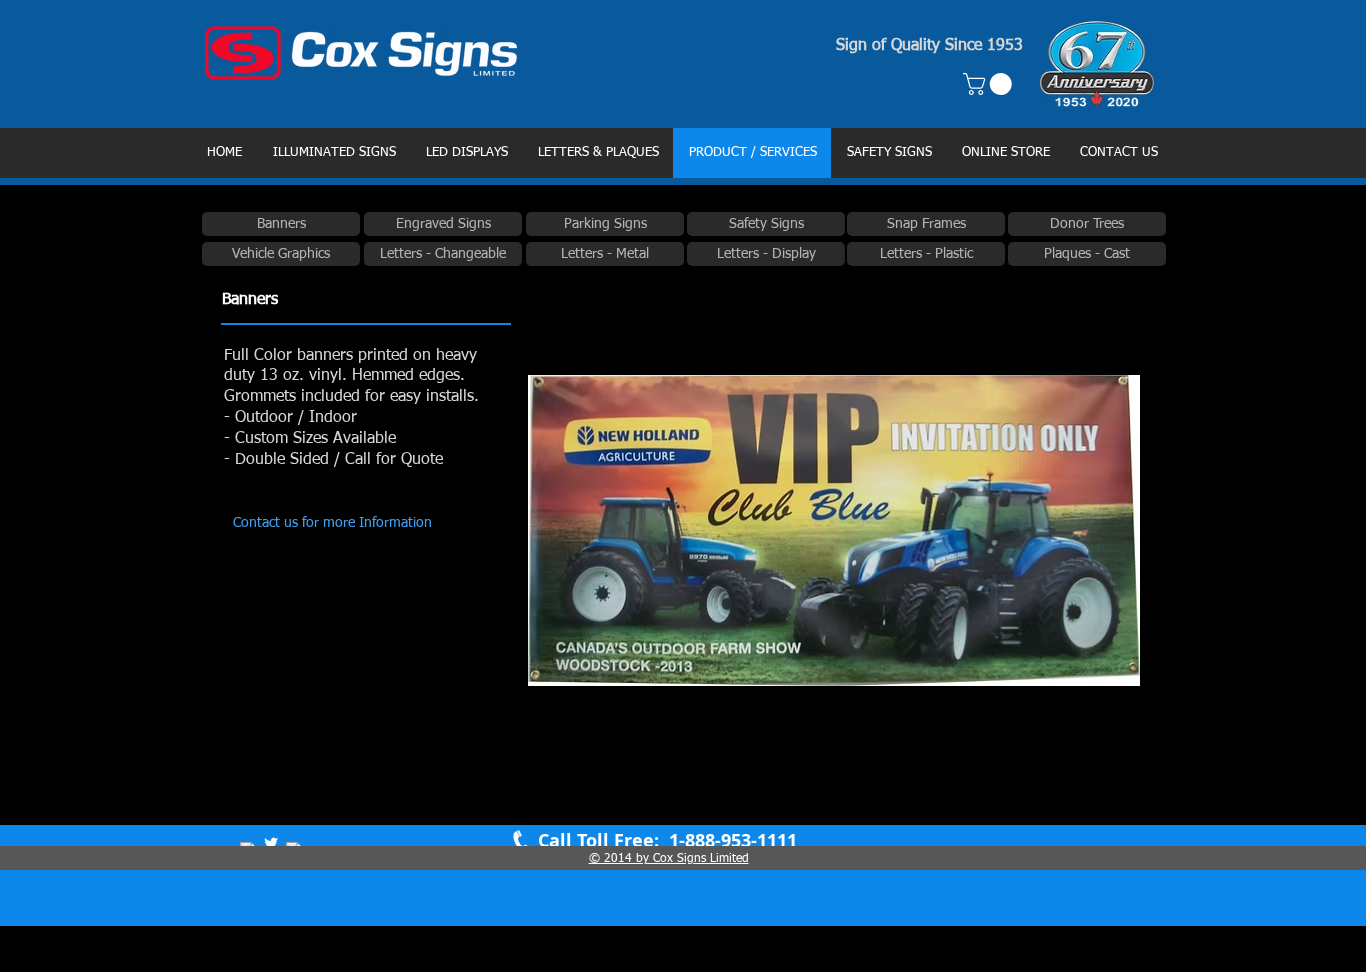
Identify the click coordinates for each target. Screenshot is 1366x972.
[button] (990, 84)
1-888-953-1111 (730, 840)
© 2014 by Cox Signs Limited (669, 859)
